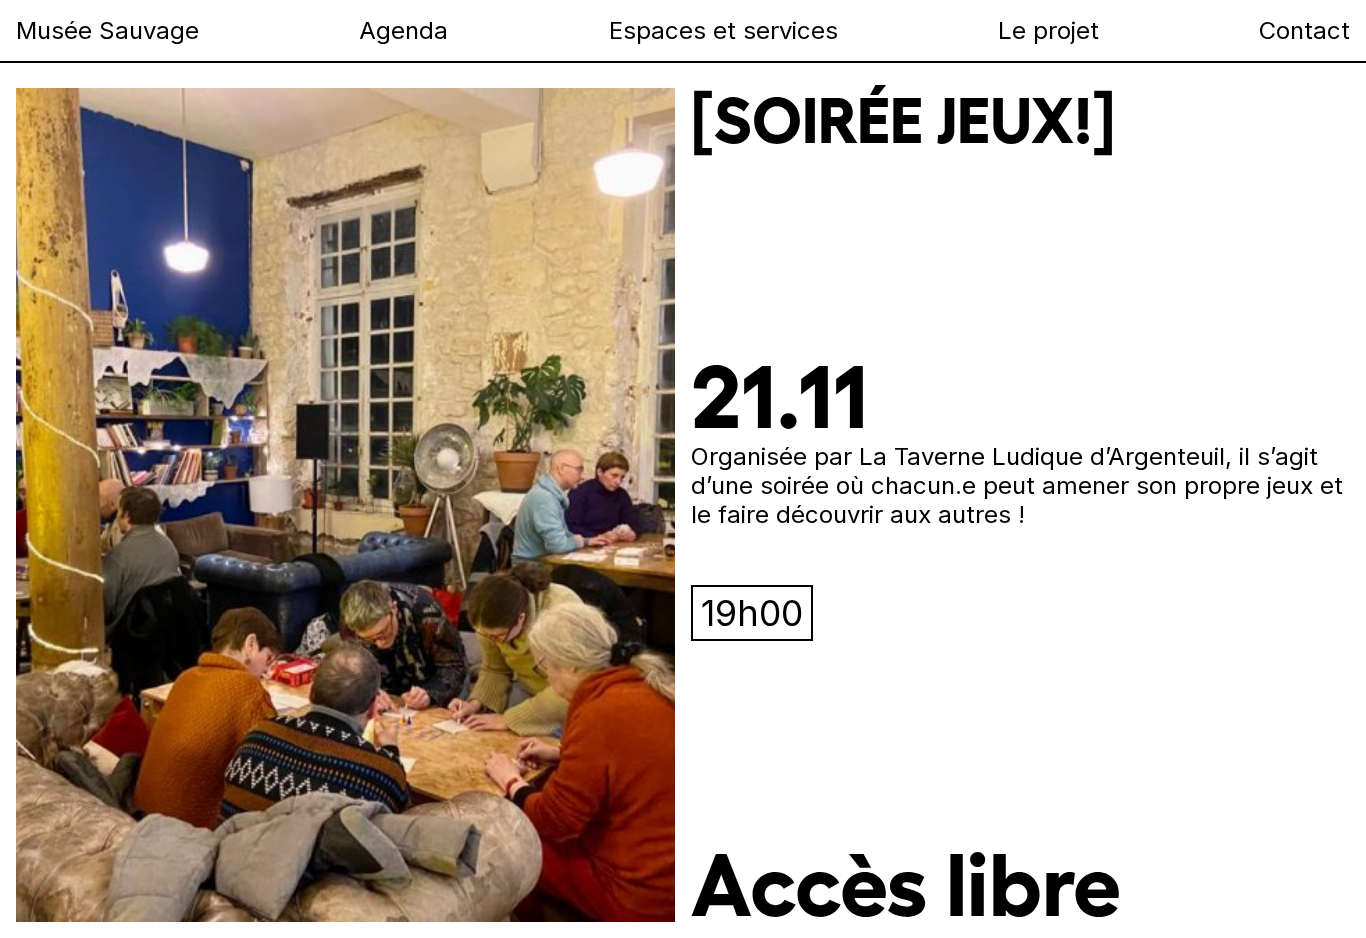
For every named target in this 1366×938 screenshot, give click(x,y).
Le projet (1048, 30)
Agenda (403, 30)
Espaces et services (723, 30)
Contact (1304, 30)
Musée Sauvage (107, 30)
